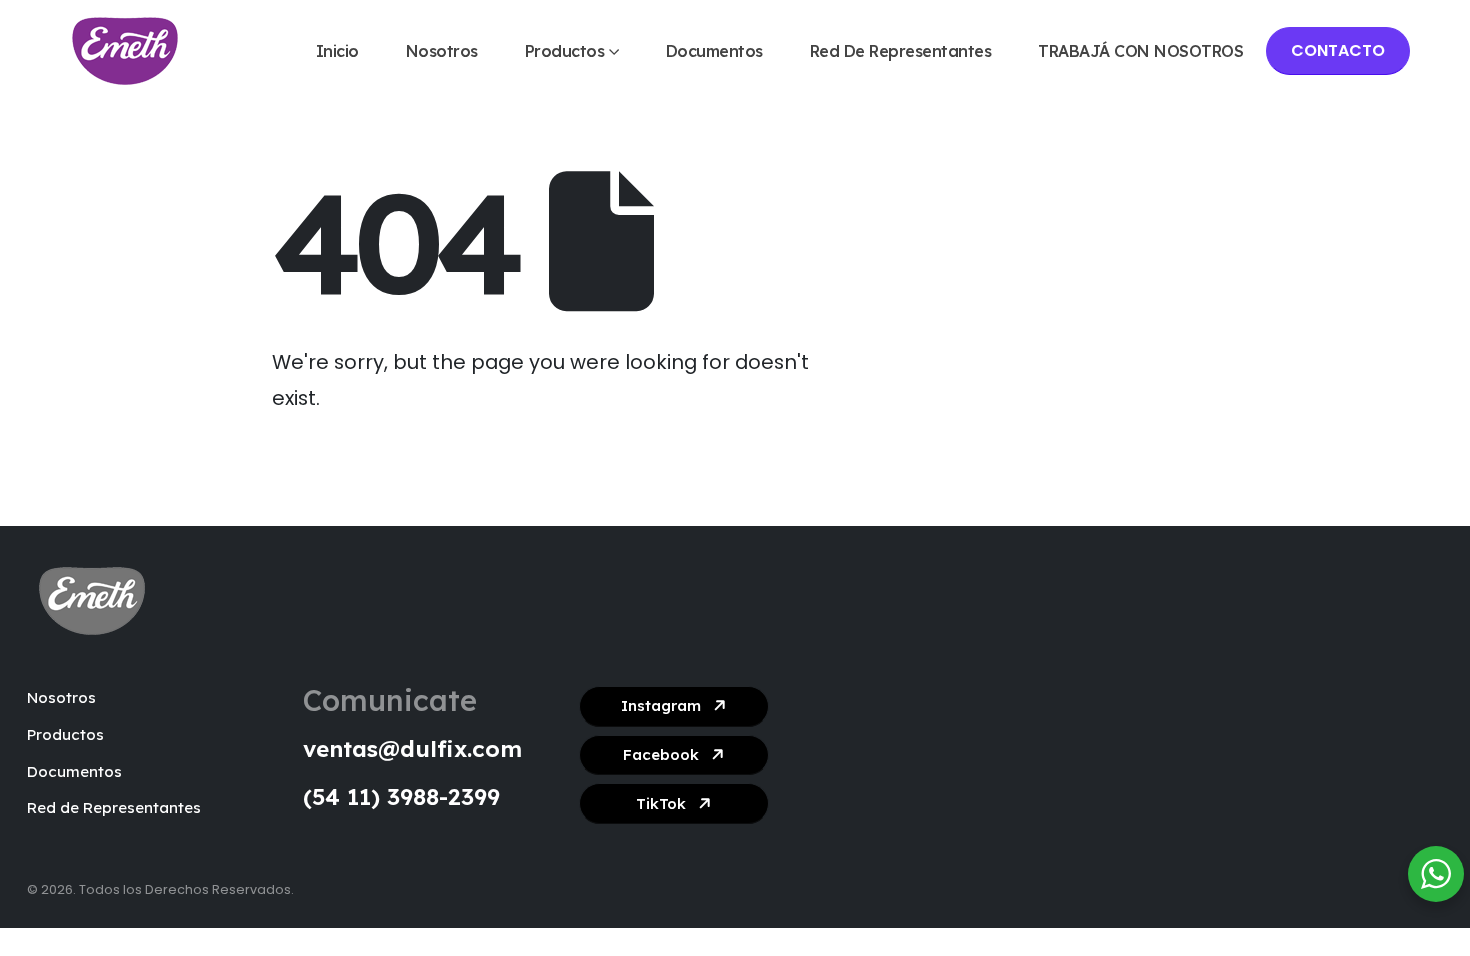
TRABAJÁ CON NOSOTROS (1140, 51)
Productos (565, 51)
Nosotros (442, 51)
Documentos (714, 51)
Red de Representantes (901, 51)
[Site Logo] (125, 51)
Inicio (337, 51)
